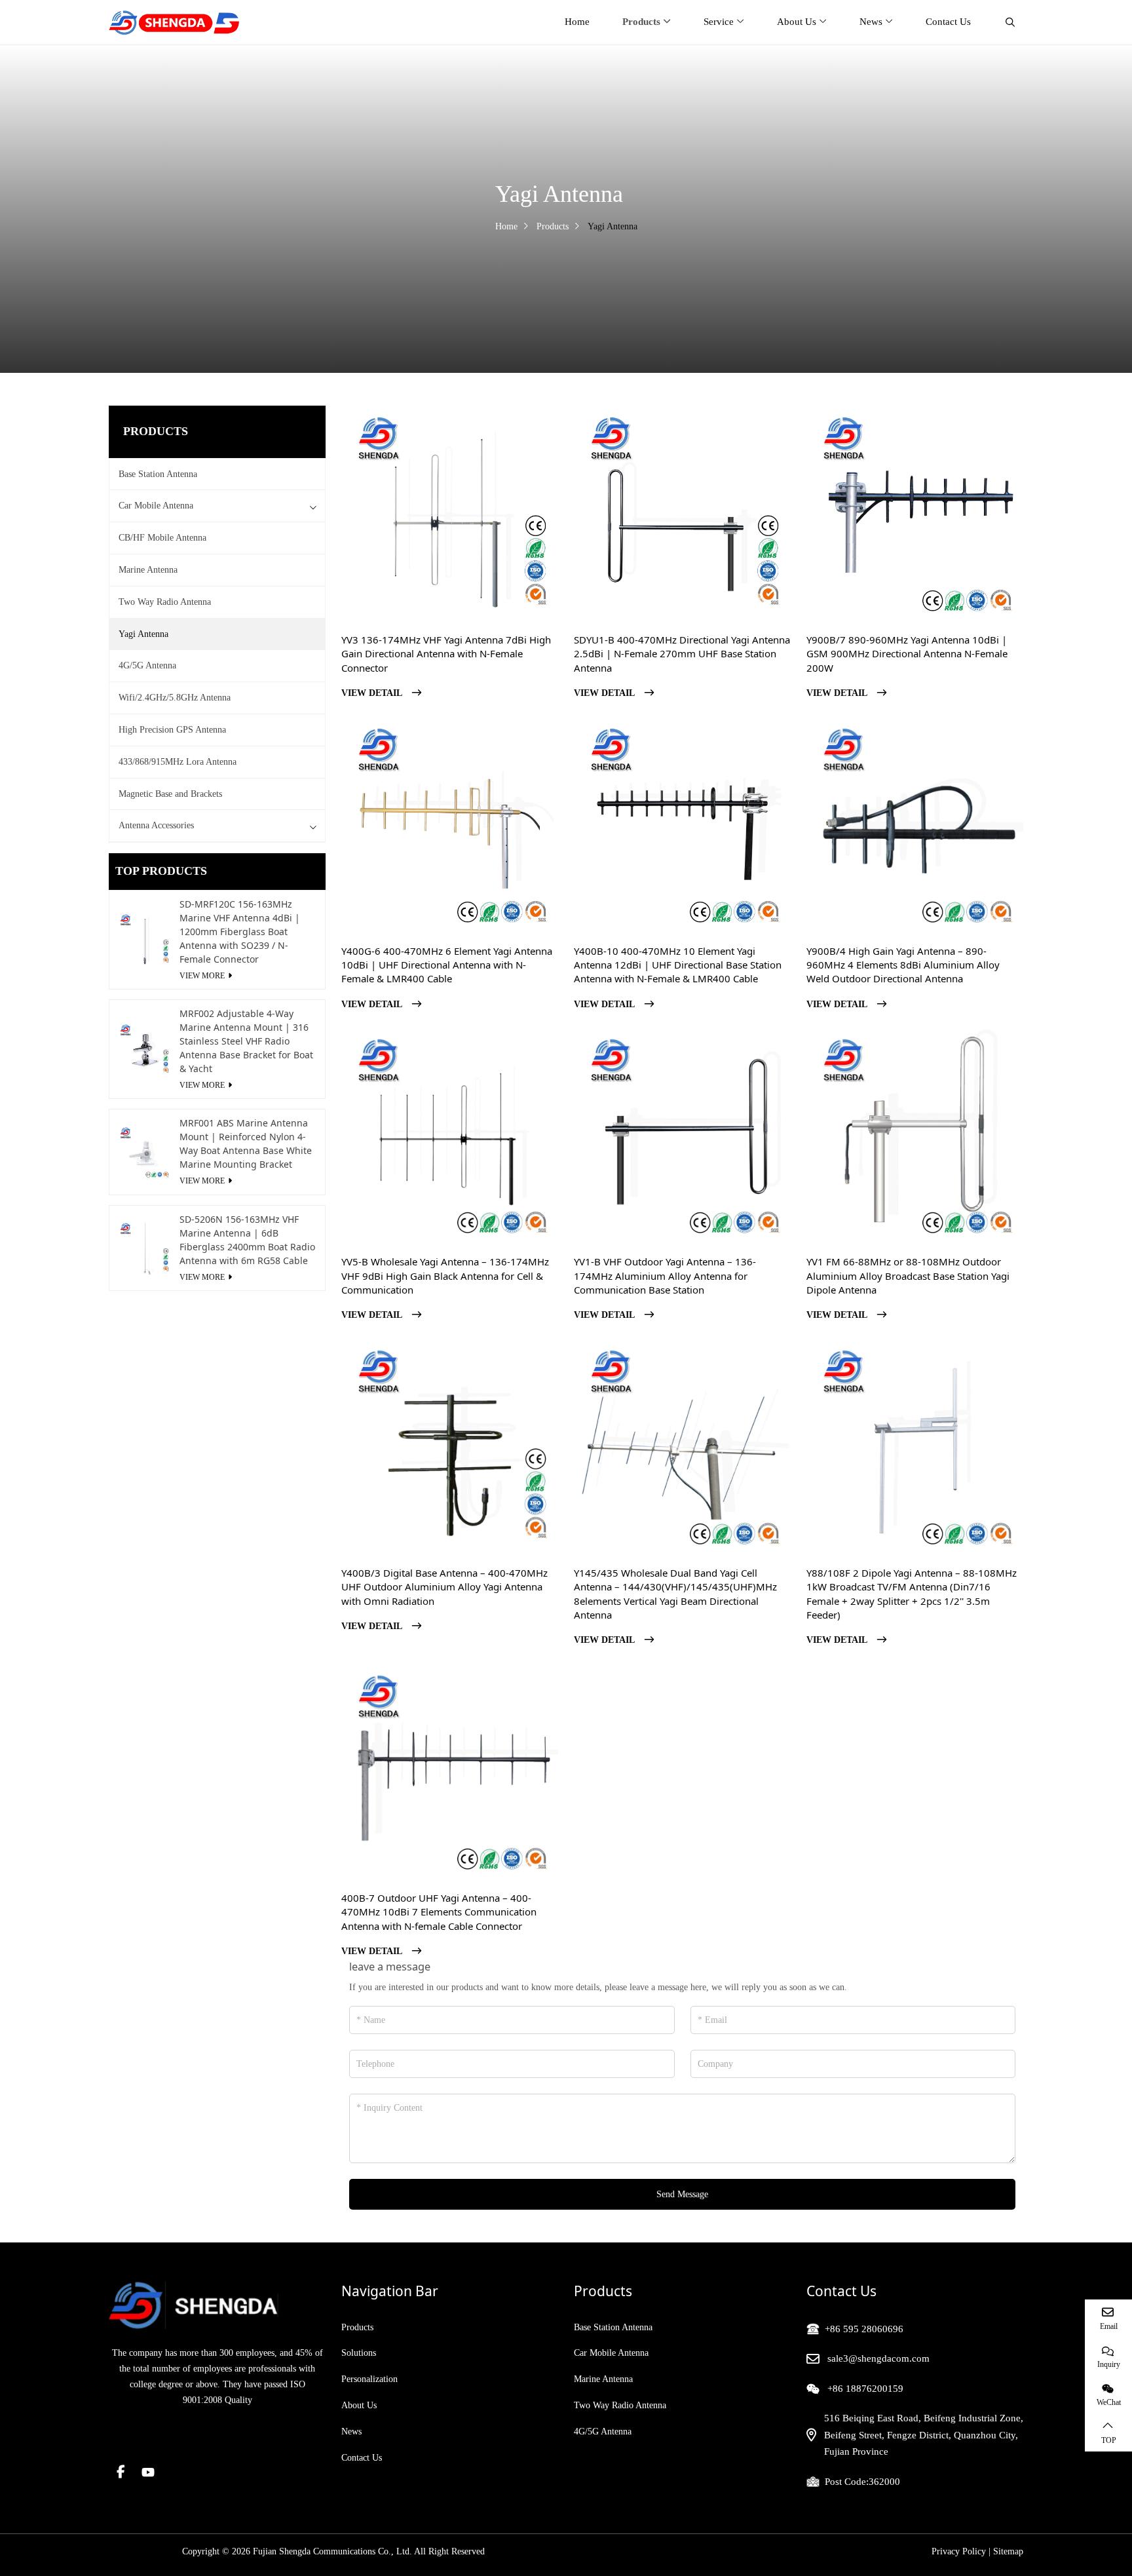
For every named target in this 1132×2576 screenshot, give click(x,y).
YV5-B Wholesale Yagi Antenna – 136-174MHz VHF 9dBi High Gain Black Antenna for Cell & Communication (445, 1276)
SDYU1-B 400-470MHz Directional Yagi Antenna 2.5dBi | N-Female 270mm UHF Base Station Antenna (682, 654)
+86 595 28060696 (864, 2329)
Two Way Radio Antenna (165, 602)
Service (719, 22)
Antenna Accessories (156, 825)
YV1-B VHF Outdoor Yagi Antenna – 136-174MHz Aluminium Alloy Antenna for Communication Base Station (665, 1276)
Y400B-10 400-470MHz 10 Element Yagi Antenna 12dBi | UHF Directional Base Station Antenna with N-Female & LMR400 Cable (678, 965)
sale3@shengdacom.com (878, 2358)
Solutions (359, 2353)
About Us (797, 22)
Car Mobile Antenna (156, 506)
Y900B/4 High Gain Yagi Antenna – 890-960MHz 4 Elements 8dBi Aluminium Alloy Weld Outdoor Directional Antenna (903, 965)
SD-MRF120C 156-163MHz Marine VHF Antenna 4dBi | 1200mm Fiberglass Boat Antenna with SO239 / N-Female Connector (240, 932)
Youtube (148, 2472)
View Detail (372, 693)
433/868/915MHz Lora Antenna (178, 762)
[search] (1009, 22)
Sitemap (1008, 2551)
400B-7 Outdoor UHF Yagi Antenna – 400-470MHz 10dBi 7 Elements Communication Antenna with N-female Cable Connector (439, 1912)
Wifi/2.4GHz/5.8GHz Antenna (175, 698)
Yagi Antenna (143, 634)
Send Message (682, 2194)
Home (577, 22)
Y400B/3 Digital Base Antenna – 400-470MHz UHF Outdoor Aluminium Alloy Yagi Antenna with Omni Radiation (444, 1587)
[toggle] (313, 506)
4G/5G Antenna (147, 665)
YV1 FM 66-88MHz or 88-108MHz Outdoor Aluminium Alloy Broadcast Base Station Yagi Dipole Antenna (908, 1276)
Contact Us (948, 22)
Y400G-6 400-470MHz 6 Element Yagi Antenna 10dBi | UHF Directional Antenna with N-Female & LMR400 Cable (447, 965)
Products (641, 22)
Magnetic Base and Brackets (170, 794)
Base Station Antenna (158, 474)
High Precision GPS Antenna (172, 730)
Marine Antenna (148, 570)
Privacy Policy (959, 2551)
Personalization (369, 2379)
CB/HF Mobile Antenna (162, 538)
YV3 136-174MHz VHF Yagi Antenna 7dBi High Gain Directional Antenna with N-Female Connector (446, 654)
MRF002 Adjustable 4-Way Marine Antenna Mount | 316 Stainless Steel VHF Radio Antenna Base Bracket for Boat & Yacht (246, 1041)
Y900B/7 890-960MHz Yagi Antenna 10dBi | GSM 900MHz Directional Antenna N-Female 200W (907, 654)
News (871, 22)
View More (202, 976)
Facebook (121, 2472)
